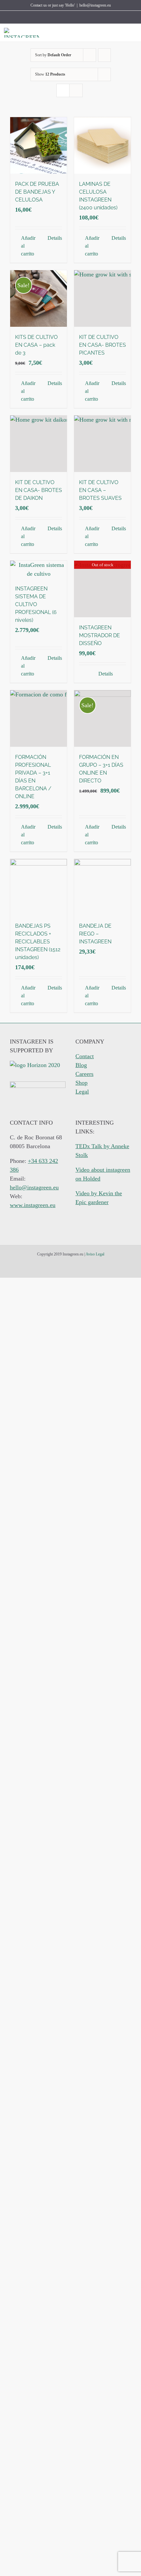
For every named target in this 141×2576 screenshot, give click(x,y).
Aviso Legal (95, 1254)
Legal (82, 1092)
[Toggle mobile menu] (134, 33)
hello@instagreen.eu (95, 5)
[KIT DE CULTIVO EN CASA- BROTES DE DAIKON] (39, 444)
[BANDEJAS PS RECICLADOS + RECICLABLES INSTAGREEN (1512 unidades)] (39, 887)
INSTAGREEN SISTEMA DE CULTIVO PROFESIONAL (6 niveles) (36, 604)
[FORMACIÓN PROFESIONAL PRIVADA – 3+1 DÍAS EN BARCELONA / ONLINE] (39, 718)
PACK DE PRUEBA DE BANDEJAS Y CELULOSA (37, 192)
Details (55, 238)
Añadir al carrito (28, 246)
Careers (84, 1074)
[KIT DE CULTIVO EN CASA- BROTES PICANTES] (102, 298)
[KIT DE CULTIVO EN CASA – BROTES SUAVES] (102, 444)
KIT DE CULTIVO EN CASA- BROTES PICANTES (102, 345)
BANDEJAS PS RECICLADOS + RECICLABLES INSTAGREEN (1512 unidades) (38, 942)
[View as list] (76, 90)
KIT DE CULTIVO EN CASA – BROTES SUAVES (100, 490)
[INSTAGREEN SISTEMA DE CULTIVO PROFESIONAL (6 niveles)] (39, 570)
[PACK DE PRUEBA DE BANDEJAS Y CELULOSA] (39, 145)
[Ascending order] (104, 55)
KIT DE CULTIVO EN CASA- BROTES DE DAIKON (39, 490)
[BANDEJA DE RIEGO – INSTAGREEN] (102, 887)
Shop (81, 1083)
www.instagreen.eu (33, 1205)
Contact (85, 1056)
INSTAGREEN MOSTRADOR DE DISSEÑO (100, 635)
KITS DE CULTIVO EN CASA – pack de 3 (36, 345)
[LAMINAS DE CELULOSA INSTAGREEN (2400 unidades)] (102, 145)
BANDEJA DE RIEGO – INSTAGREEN (95, 934)
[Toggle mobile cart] (123, 33)
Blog (81, 1065)
